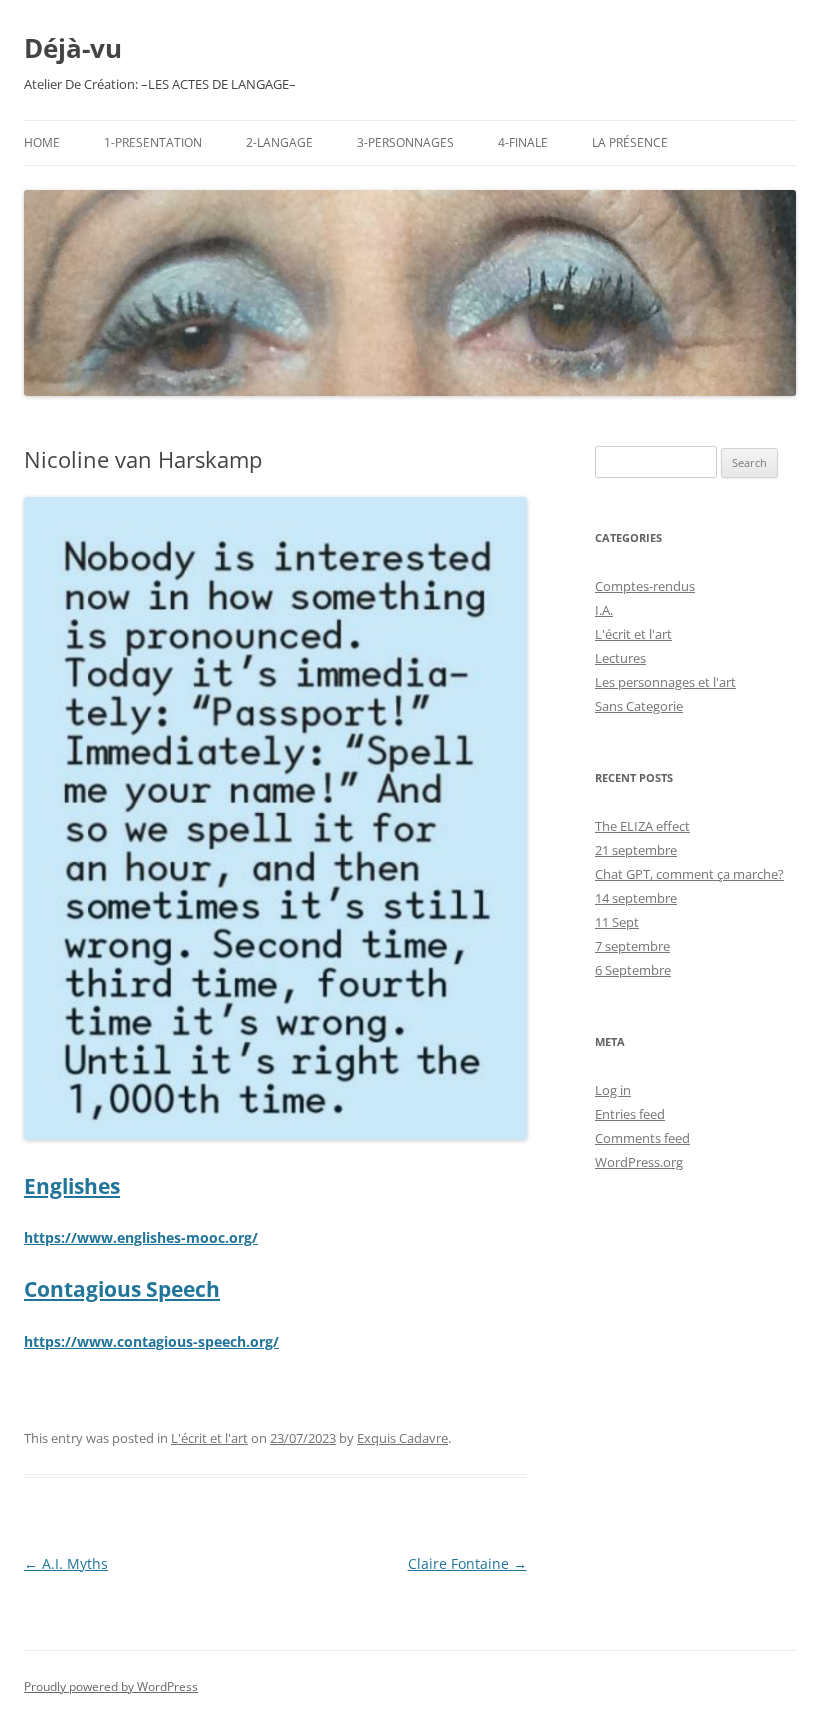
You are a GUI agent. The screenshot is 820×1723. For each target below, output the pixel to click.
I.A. (604, 610)
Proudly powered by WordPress (111, 1686)
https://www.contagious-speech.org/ (151, 1341)
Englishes (72, 1186)
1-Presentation (153, 142)
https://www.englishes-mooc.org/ (141, 1237)
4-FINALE (523, 142)
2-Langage (279, 142)
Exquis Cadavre (402, 1438)
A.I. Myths (66, 1563)
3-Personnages (405, 142)
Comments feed (642, 1138)
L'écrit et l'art (209, 1438)
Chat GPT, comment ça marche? (689, 874)
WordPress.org (639, 1162)
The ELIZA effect (642, 826)
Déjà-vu (73, 48)
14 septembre (636, 898)
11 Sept (617, 922)
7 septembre (632, 946)
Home (42, 142)
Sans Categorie (639, 706)
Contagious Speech (122, 1289)
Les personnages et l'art (665, 682)
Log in (613, 1090)
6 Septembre (633, 970)
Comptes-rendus (645, 586)
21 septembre (636, 850)
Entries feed (630, 1114)
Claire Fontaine (467, 1563)
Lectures (620, 658)
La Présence (630, 142)
